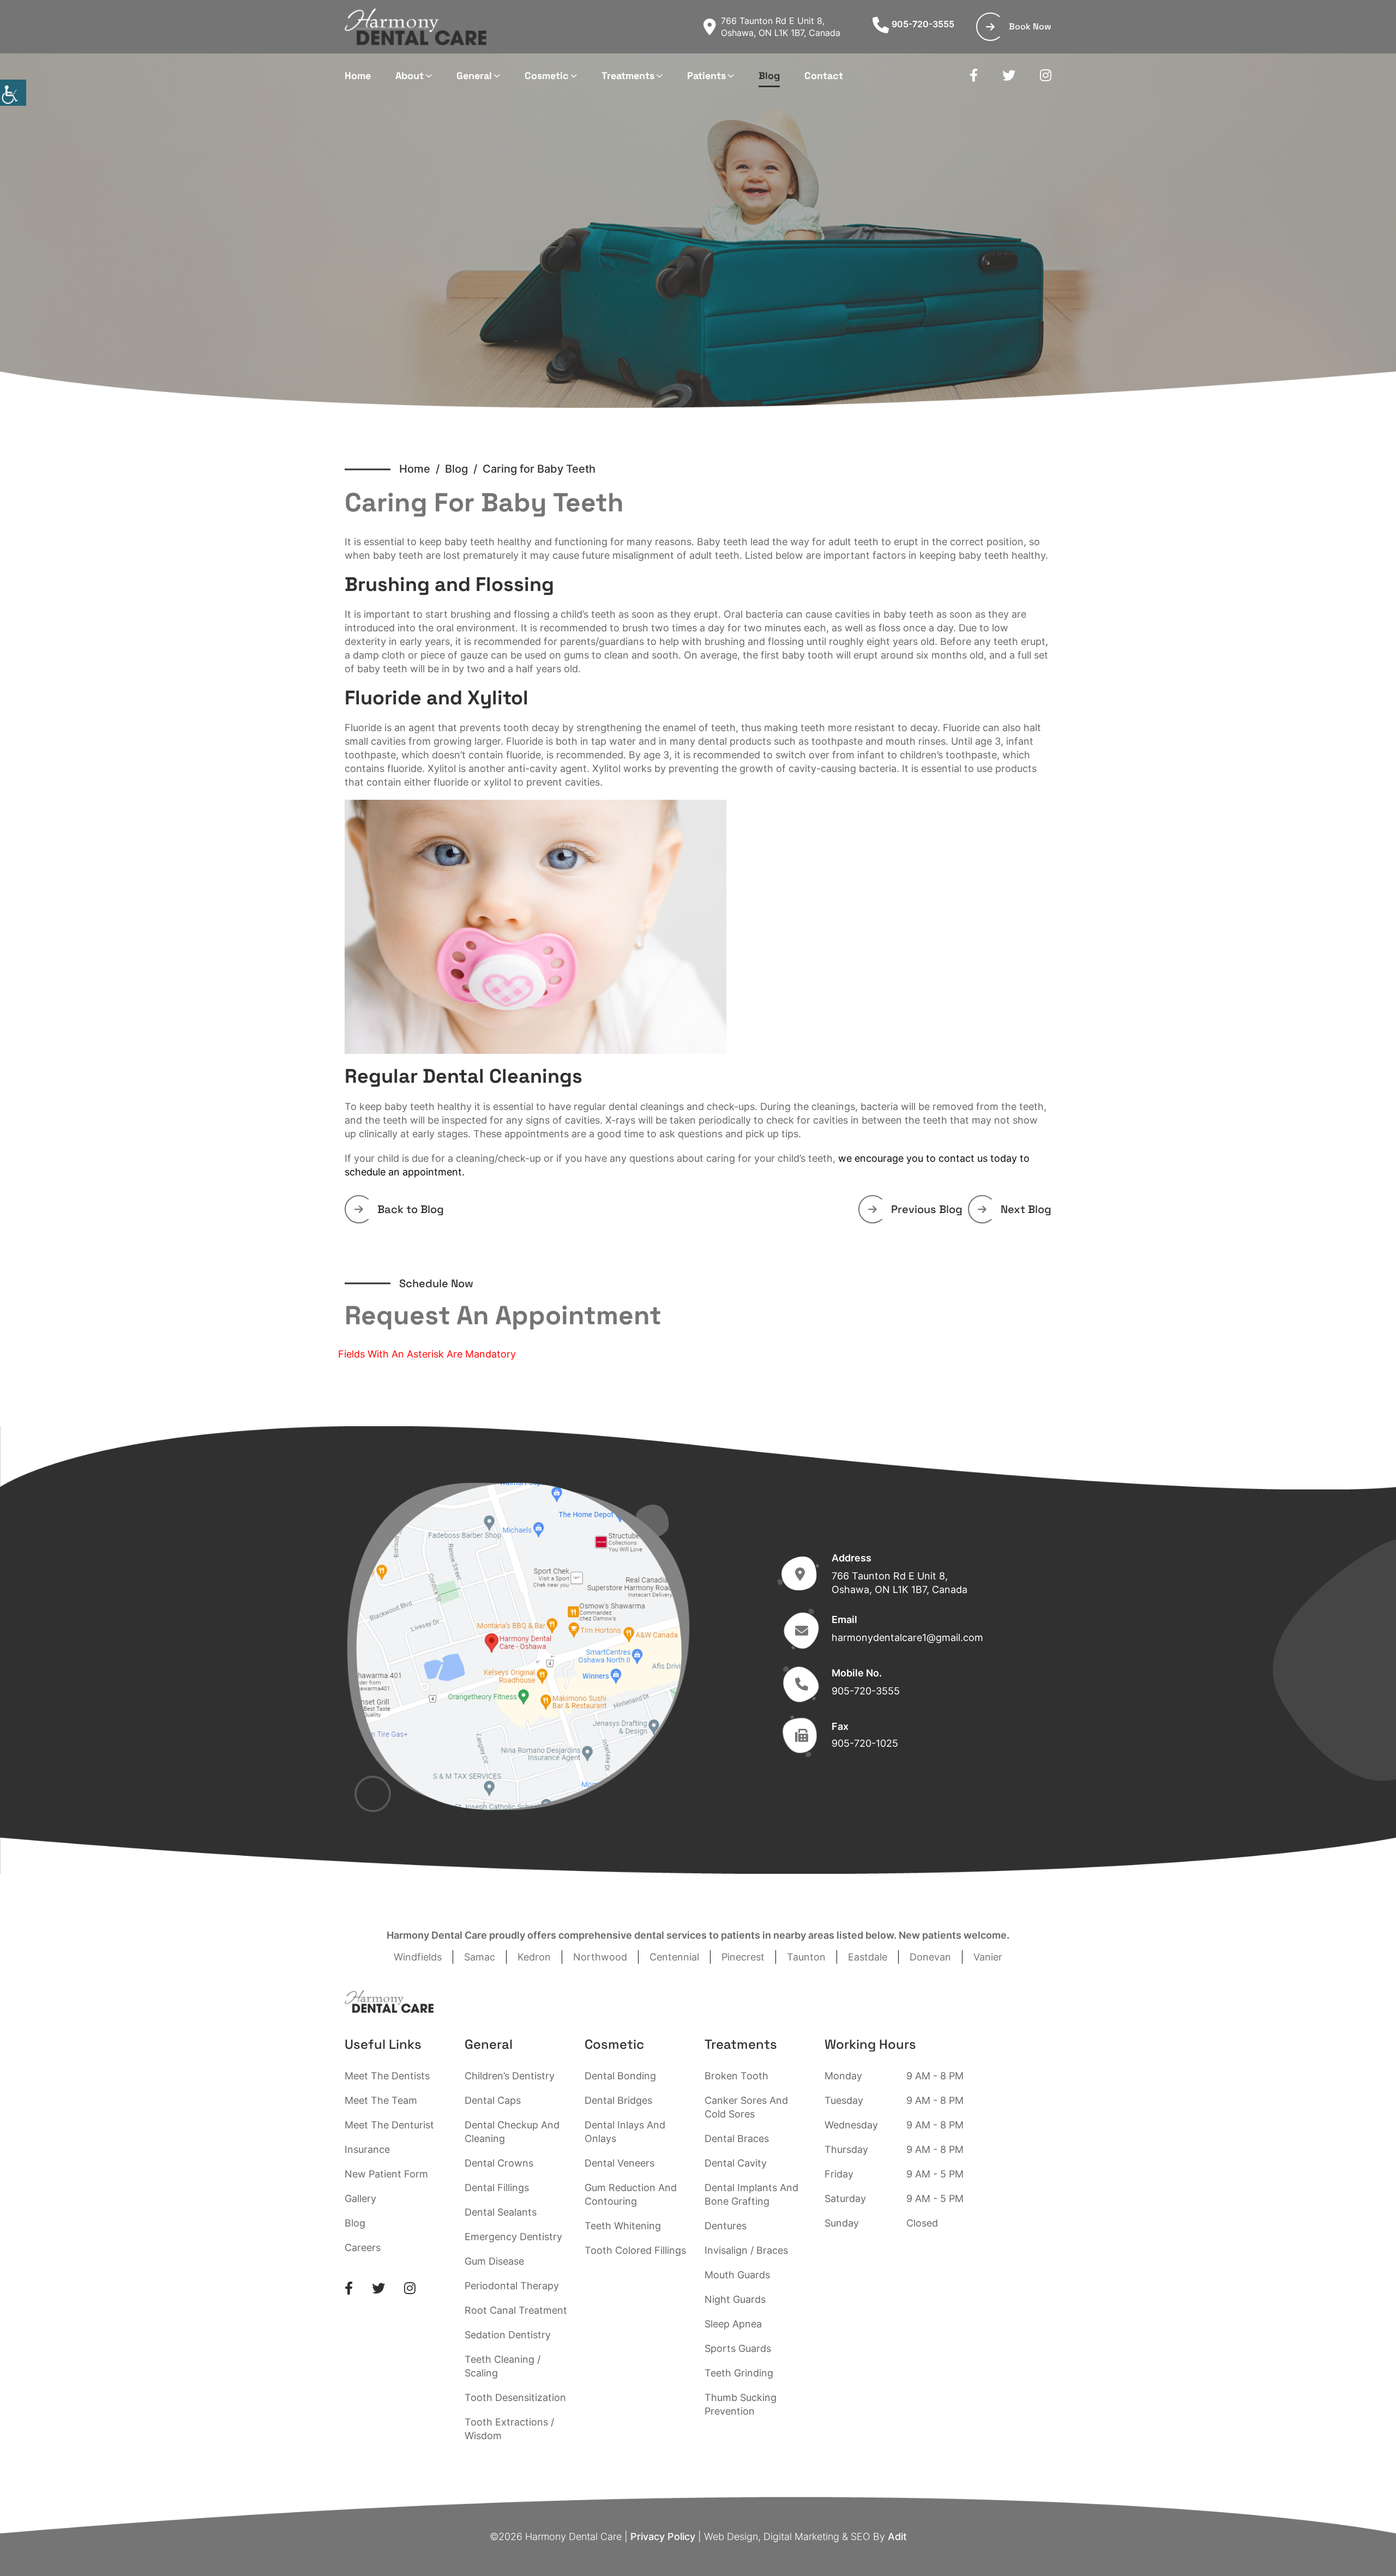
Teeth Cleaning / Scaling (503, 2366)
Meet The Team (381, 2100)
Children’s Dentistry (510, 2076)
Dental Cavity (736, 2163)
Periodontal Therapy (512, 2286)
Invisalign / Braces (746, 2250)
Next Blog (1026, 1209)
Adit (897, 2536)
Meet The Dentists (387, 2076)
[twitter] (1009, 76)
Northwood (600, 1957)
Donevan (930, 1957)
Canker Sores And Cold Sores (746, 2107)
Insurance (367, 2149)
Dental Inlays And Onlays (625, 2132)
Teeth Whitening (623, 2226)
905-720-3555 (923, 24)
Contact (824, 76)
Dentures (726, 2226)
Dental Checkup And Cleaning (512, 2132)
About (410, 76)
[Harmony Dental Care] (416, 27)
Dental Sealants (501, 2212)
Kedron (534, 1957)
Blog (769, 76)
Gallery (360, 2198)
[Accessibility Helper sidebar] (13, 93)
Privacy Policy (663, 2536)
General (474, 76)
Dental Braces (737, 2138)
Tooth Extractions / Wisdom (509, 2429)
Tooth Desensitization (515, 2397)
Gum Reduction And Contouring (631, 2194)
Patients (706, 76)
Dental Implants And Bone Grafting (751, 2194)
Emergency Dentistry (513, 2237)
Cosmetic (547, 76)
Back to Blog (411, 1209)
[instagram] (1046, 76)
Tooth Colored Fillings (635, 2250)
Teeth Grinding (739, 2373)
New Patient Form (386, 2174)
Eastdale (868, 1957)
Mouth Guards (737, 2275)
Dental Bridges (618, 2100)
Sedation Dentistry (508, 2335)
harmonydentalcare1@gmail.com (907, 1637)
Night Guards (735, 2299)
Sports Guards (738, 2348)
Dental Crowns (499, 2163)
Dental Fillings (497, 2188)
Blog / (464, 469)
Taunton (806, 1957)
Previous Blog (927, 1209)
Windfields (418, 1957)
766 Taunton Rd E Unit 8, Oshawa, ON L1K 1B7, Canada (781, 27)
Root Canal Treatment (516, 2310)
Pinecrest (743, 1957)
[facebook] (974, 76)
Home (358, 76)
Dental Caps (493, 2100)
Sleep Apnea (733, 2324)
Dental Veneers (619, 2163)
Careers (363, 2248)
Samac (480, 1957)
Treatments (628, 76)
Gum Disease (494, 2261)
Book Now (1030, 26)
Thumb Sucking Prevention (741, 2404)
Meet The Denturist (389, 2125)
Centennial (674, 1957)
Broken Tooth (736, 2076)
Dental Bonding (620, 2076)
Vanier (988, 1957)
